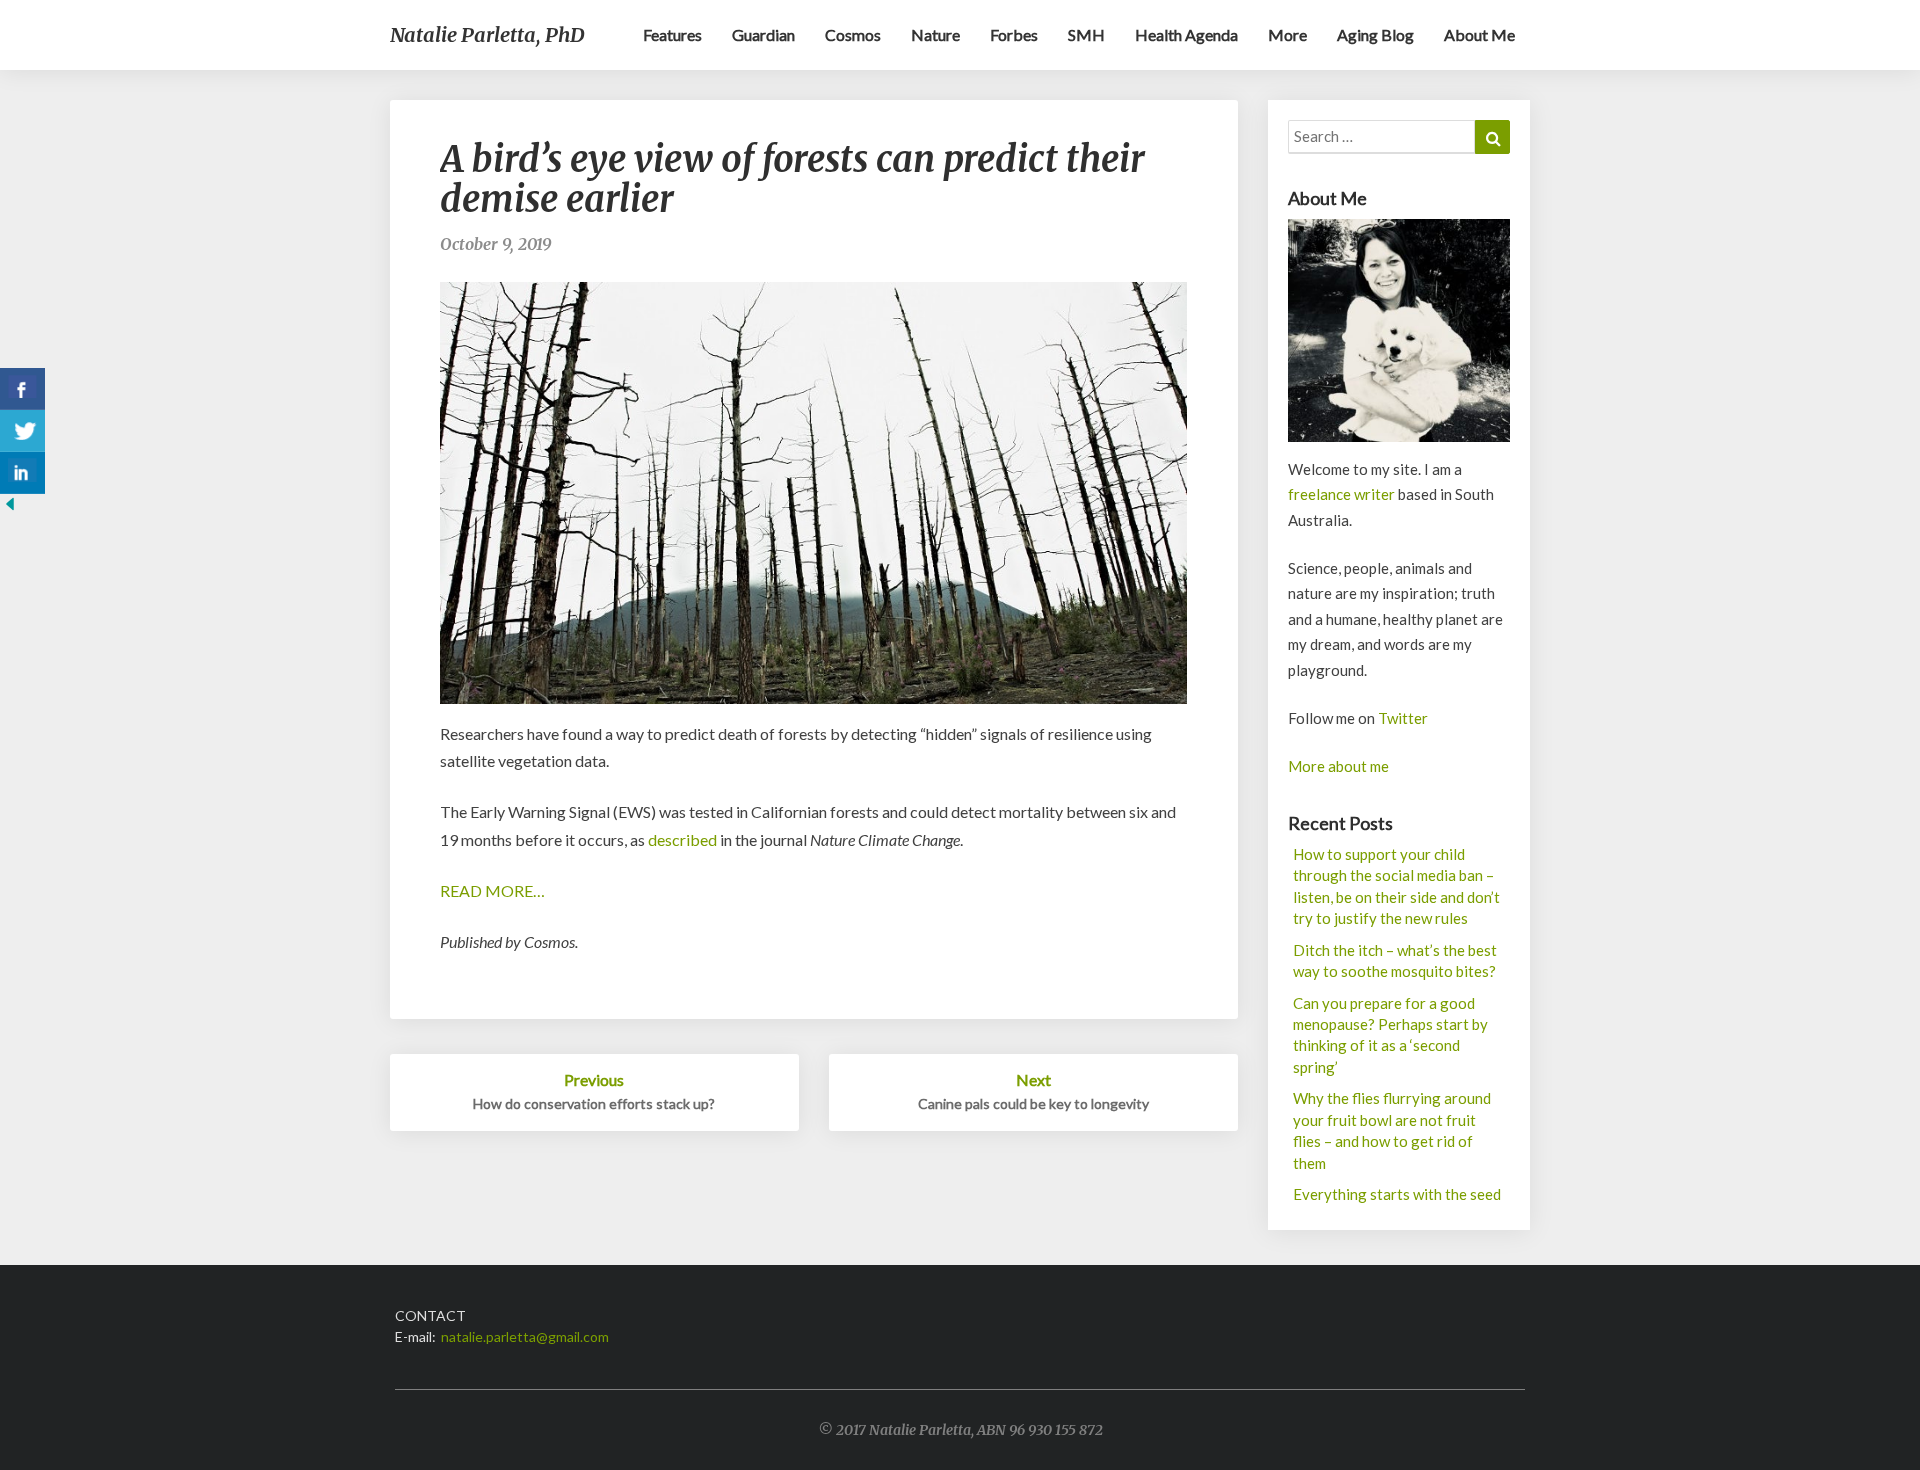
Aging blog (1375, 34)
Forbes (1014, 34)
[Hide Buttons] (10, 509)
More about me (1338, 766)
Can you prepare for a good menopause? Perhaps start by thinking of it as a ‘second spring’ (1390, 1035)
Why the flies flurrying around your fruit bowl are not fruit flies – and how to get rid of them (1392, 1130)
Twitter (1403, 718)
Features (672, 34)
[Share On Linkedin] (22, 473)
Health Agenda (1186, 34)
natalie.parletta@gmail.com (525, 1336)
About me (1479, 34)
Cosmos (853, 34)
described (682, 839)
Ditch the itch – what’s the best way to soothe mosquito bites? (1395, 960)
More (1287, 34)
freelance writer (1341, 494)
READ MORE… (492, 890)
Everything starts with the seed (1397, 1194)
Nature (935, 34)
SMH (1086, 34)
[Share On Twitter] (22, 431)
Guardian (763, 34)
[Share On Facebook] (22, 389)
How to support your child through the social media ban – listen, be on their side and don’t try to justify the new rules (1396, 886)
